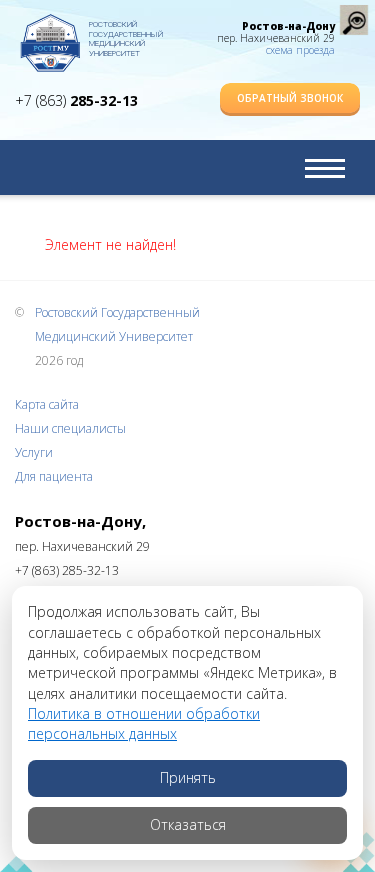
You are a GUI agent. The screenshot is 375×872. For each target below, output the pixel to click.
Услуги (34, 452)
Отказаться (188, 824)
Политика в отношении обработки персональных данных (144, 723)
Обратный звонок (290, 98)
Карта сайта (47, 404)
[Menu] (325, 168)
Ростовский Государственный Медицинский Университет (126, 35)
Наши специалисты (70, 428)
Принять (188, 777)
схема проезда (300, 50)
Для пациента (54, 476)
